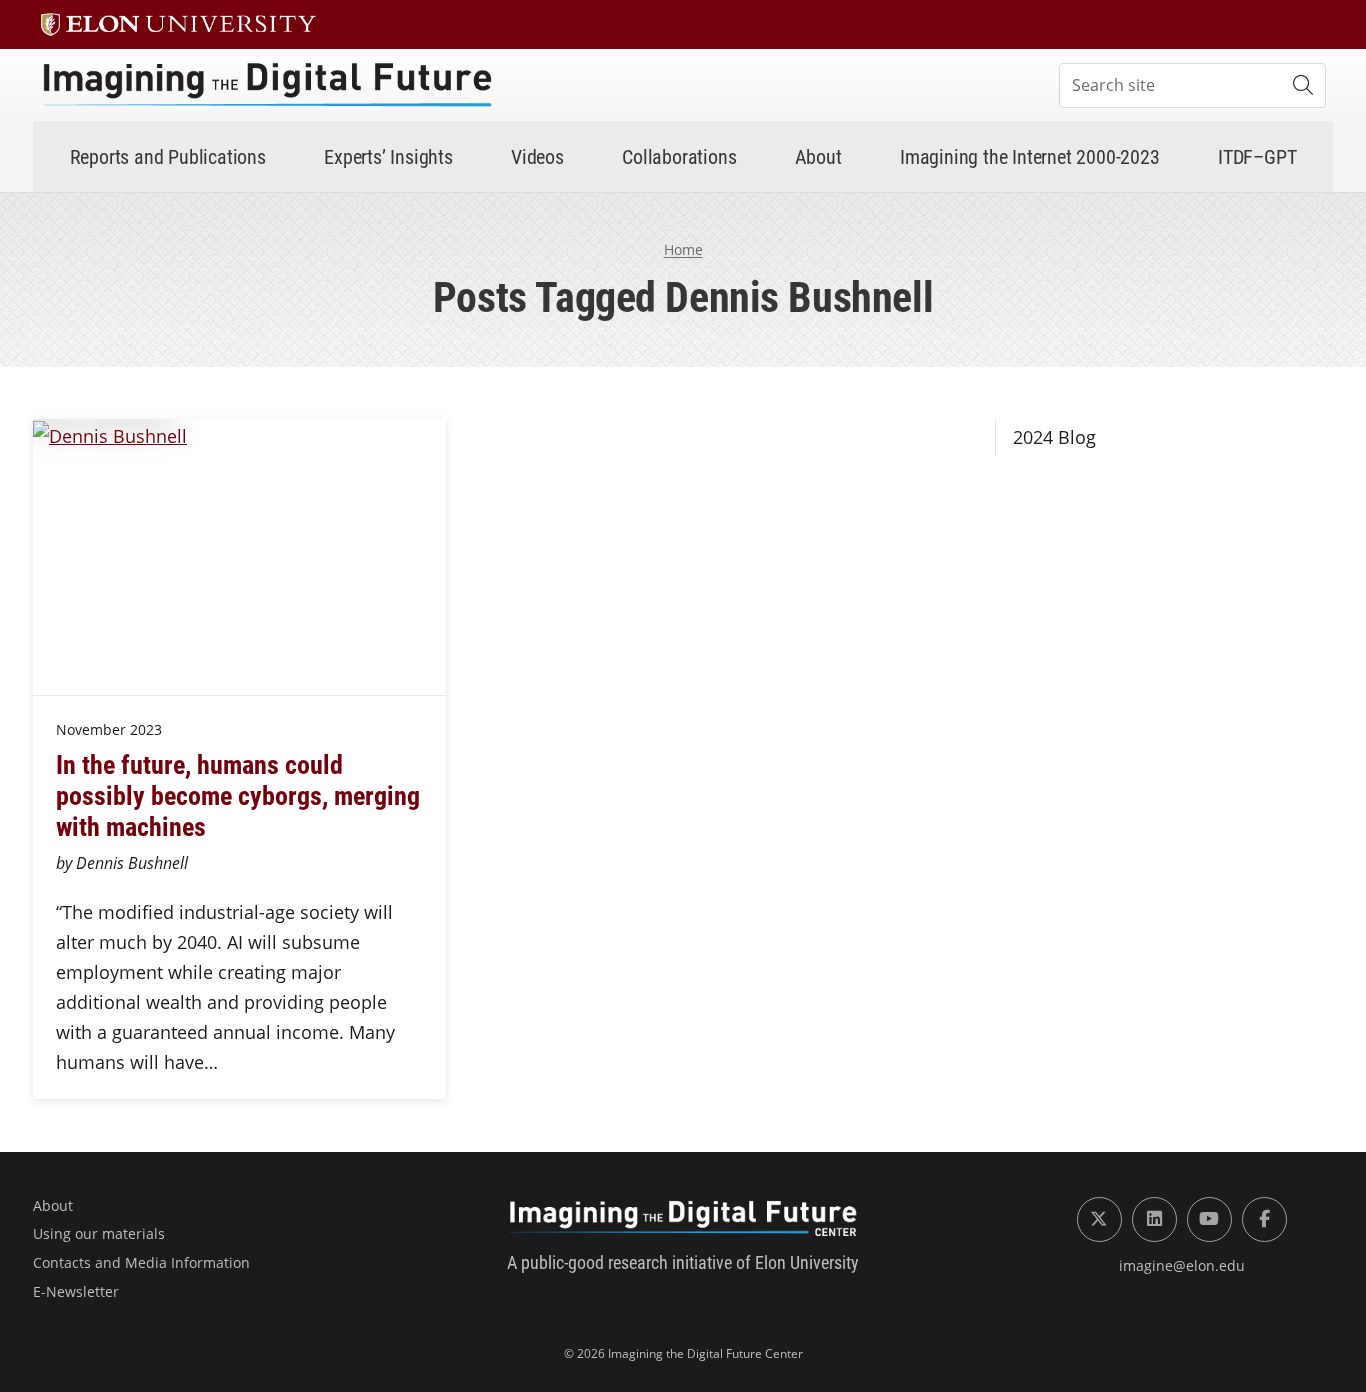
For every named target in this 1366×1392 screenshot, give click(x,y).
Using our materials (99, 1233)
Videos (537, 156)
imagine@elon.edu (1182, 1265)
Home (683, 249)
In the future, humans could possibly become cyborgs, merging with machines (238, 795)
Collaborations (679, 156)
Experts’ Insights (388, 156)
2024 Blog (1054, 437)
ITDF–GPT (1257, 156)
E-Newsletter (76, 1291)
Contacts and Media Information (141, 1262)
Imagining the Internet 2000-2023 (1030, 156)
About (818, 156)
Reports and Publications (168, 156)
